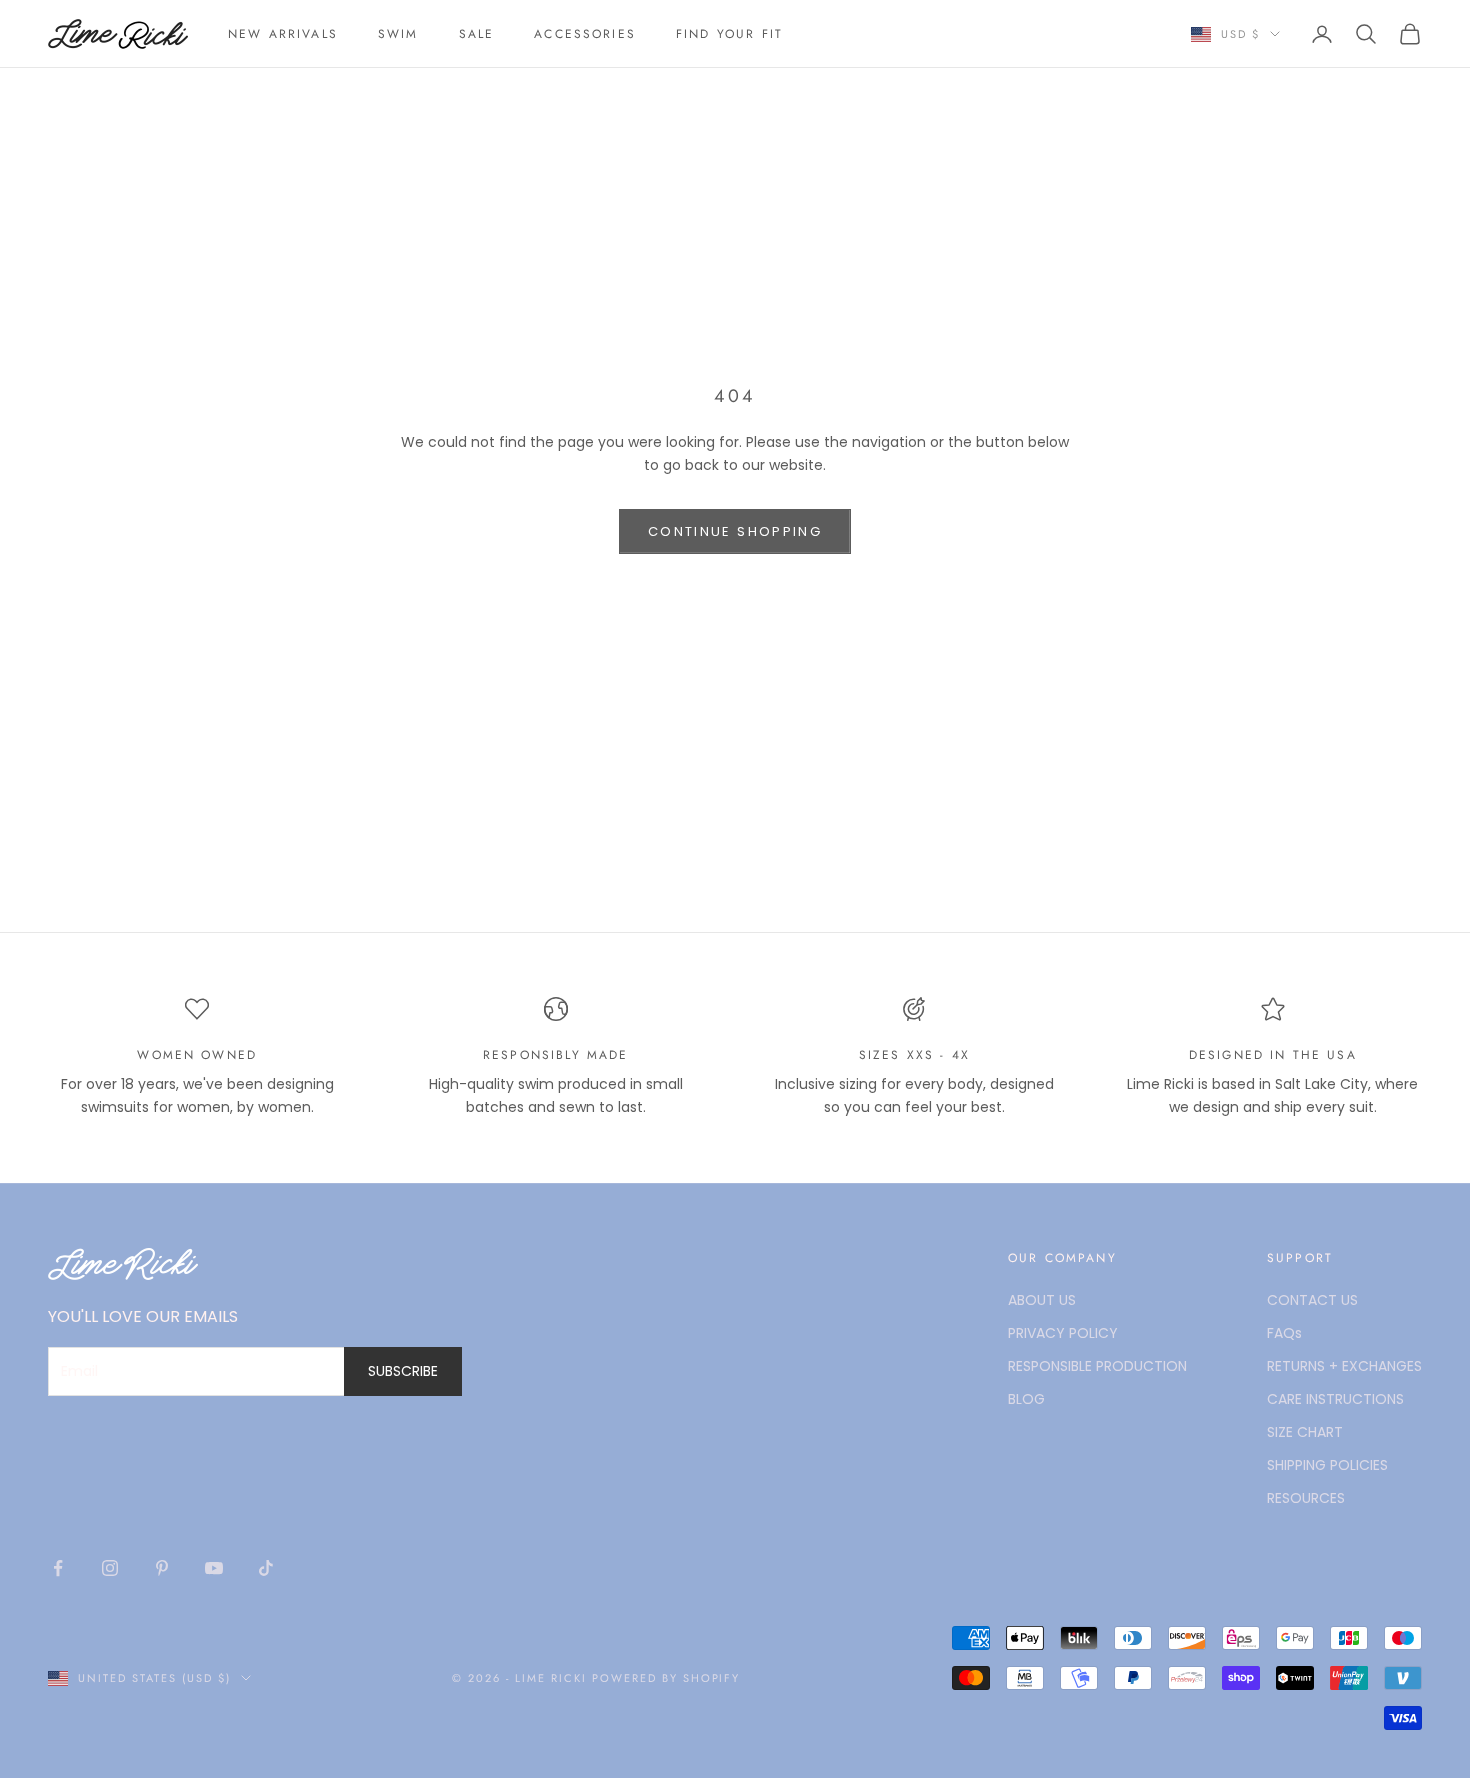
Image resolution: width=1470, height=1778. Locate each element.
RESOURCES (1306, 1498)
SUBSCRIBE (403, 1371)
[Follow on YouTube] (214, 1568)
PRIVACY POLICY (1063, 1333)
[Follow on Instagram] (110, 1568)
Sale (477, 34)
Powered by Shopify (666, 1678)
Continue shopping (735, 531)
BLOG (1026, 1399)
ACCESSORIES (585, 34)
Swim (398, 34)
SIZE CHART (1305, 1432)
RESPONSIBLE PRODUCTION (1097, 1366)
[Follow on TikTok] (266, 1568)
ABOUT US (1042, 1300)
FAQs (1284, 1333)
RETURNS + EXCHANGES (1344, 1366)
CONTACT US (1312, 1300)
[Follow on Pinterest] (162, 1568)
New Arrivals (283, 34)
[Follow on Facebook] (58, 1568)
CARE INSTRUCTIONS (1335, 1399)
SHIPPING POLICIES (1327, 1465)
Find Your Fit (729, 34)
